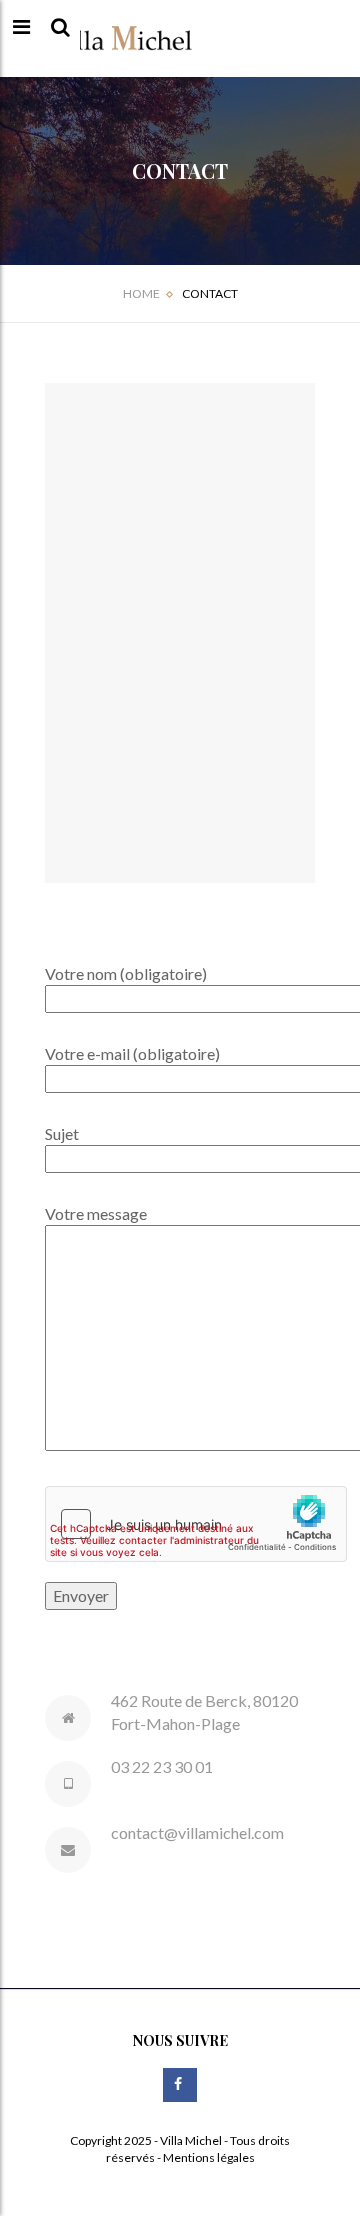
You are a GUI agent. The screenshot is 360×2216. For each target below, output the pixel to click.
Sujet (62, 1133)
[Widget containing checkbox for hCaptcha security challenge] (196, 1524)
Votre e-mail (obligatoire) (132, 1053)
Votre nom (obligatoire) (126, 973)
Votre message (96, 1213)
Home (141, 293)
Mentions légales (209, 2157)
